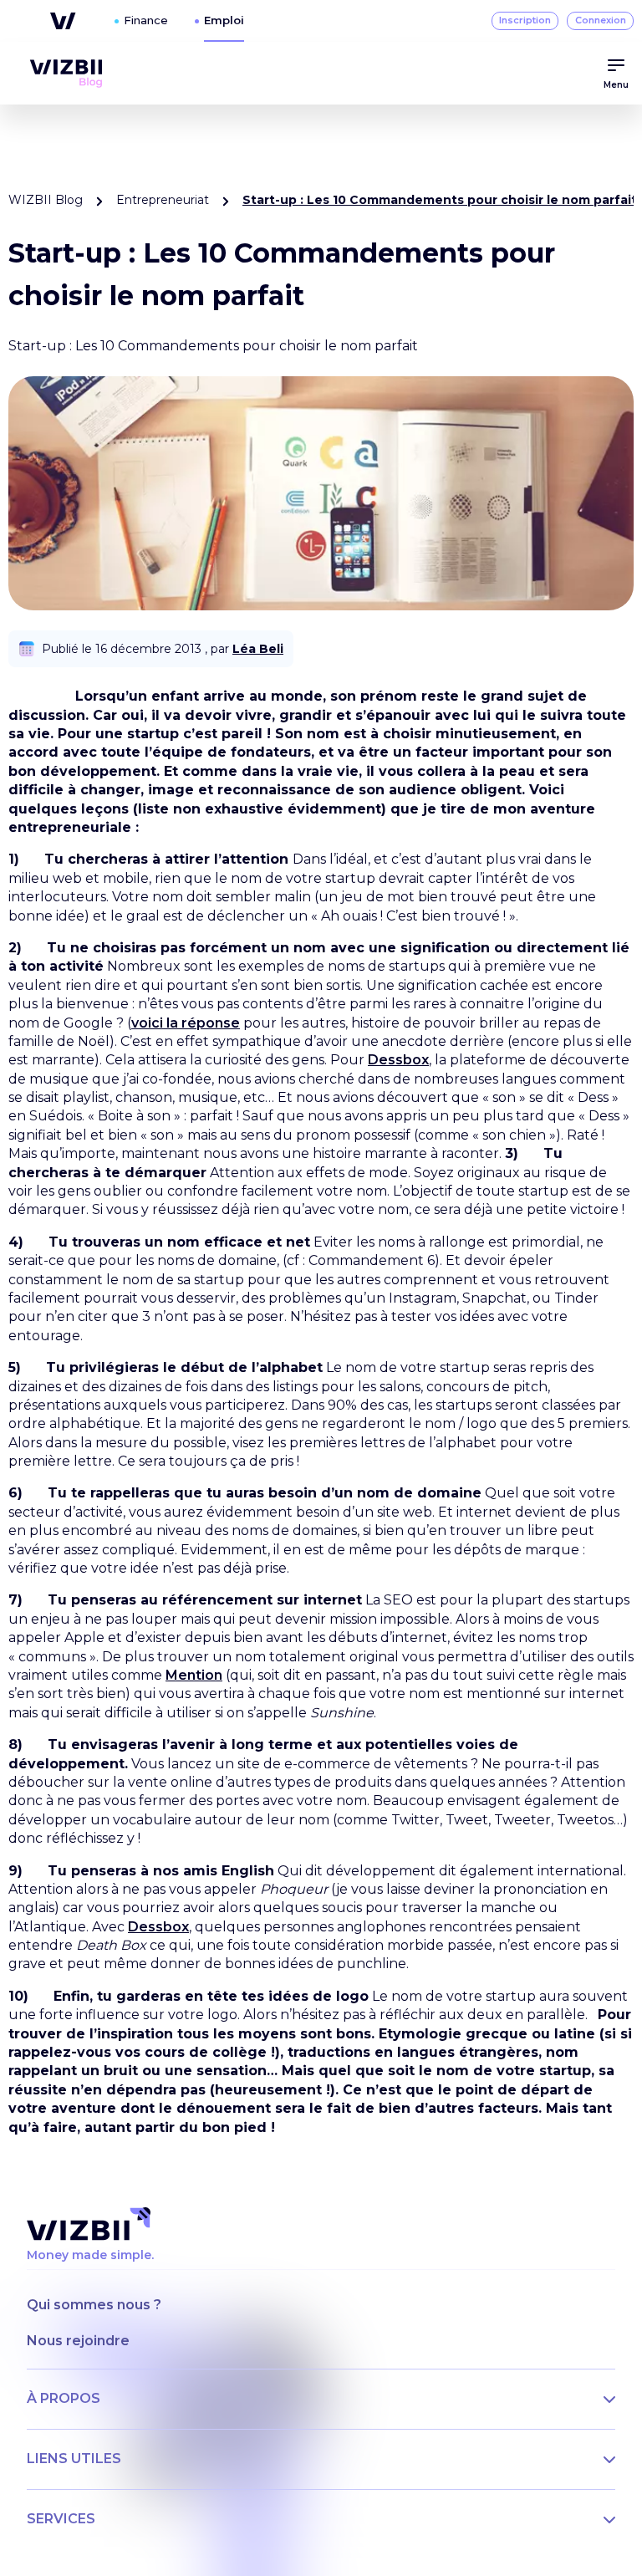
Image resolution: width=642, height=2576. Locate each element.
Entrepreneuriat (163, 200)
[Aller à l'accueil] (66, 74)
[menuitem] (66, 74)
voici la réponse (186, 1023)
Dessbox (398, 1060)
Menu (616, 85)
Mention (194, 1675)
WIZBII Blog (46, 200)
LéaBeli (258, 649)
